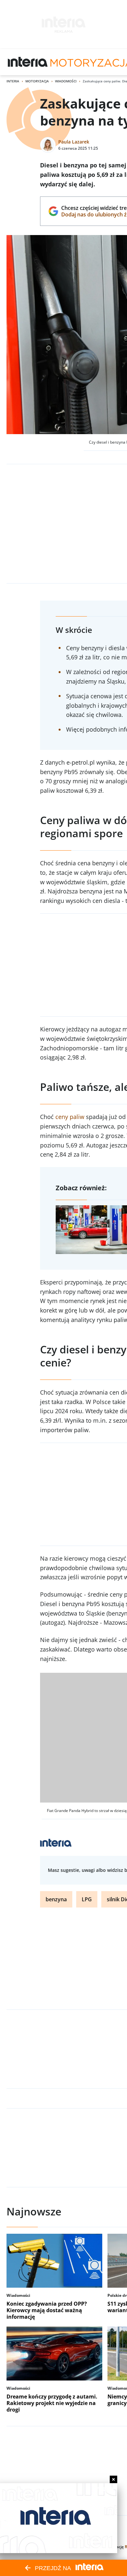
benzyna (56, 1899)
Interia (13, 81)
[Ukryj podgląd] (113, 2479)
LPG (87, 1899)
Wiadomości (66, 81)
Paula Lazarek (74, 142)
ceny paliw (70, 1117)
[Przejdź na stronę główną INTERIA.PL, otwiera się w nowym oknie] (28, 62)
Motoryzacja (37, 81)
